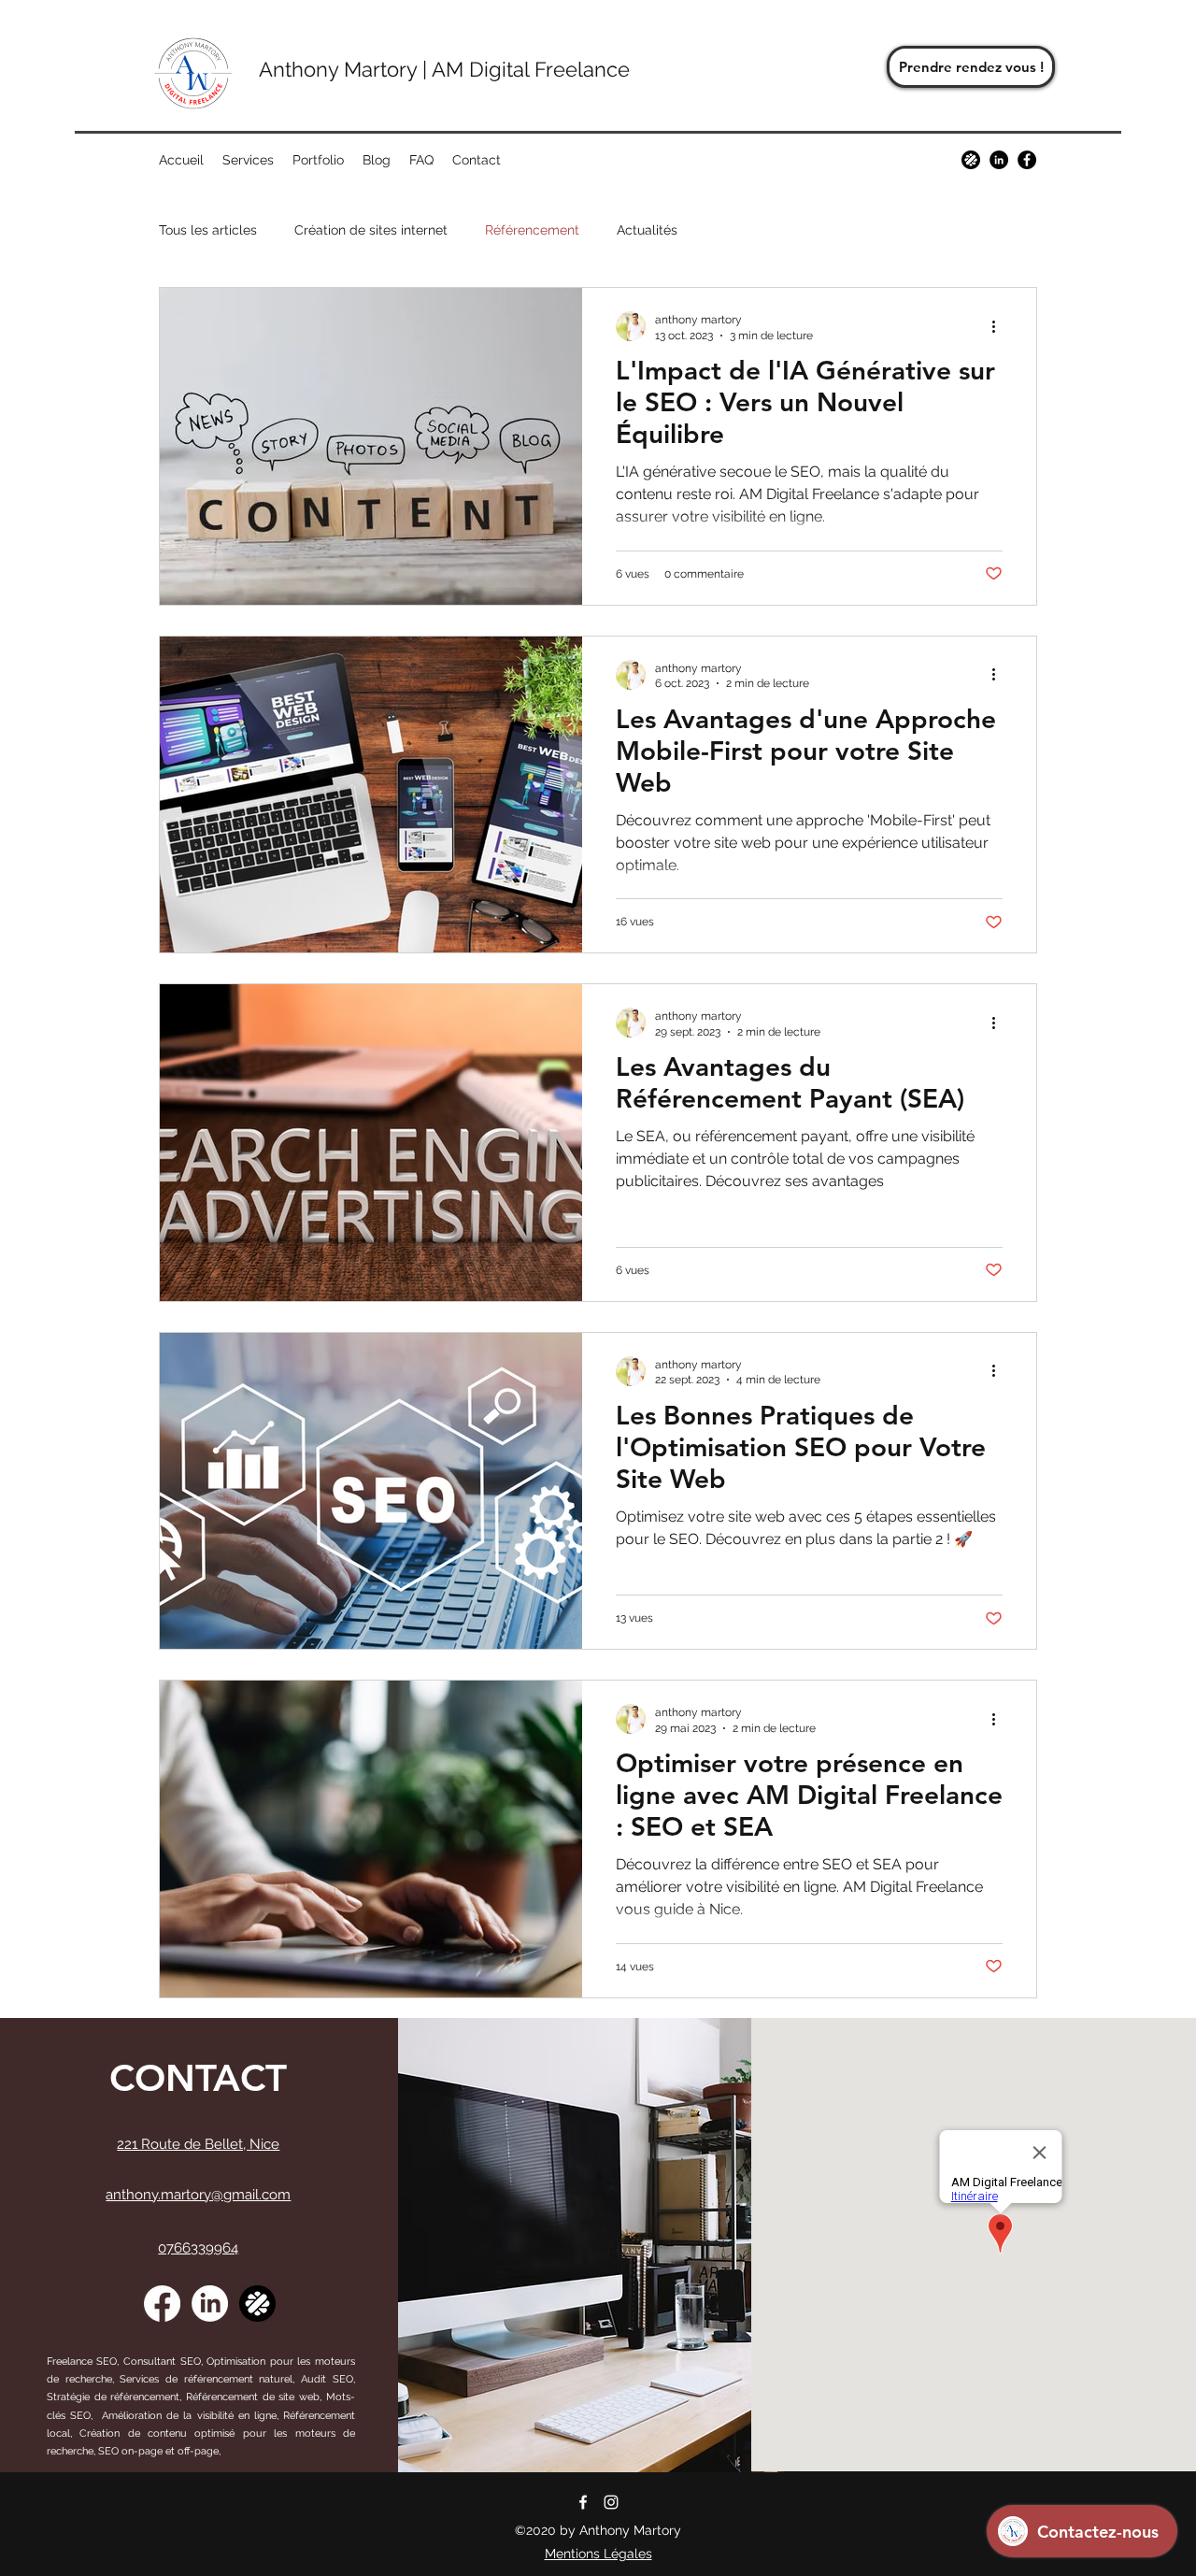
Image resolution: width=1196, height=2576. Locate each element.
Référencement (532, 230)
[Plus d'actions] (1000, 326)
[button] (248, 160)
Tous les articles (208, 230)
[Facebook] (1027, 160)
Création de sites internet (371, 230)
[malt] (971, 160)
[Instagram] (611, 2502)
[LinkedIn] (210, 2304)
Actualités (647, 230)
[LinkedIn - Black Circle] (999, 160)
